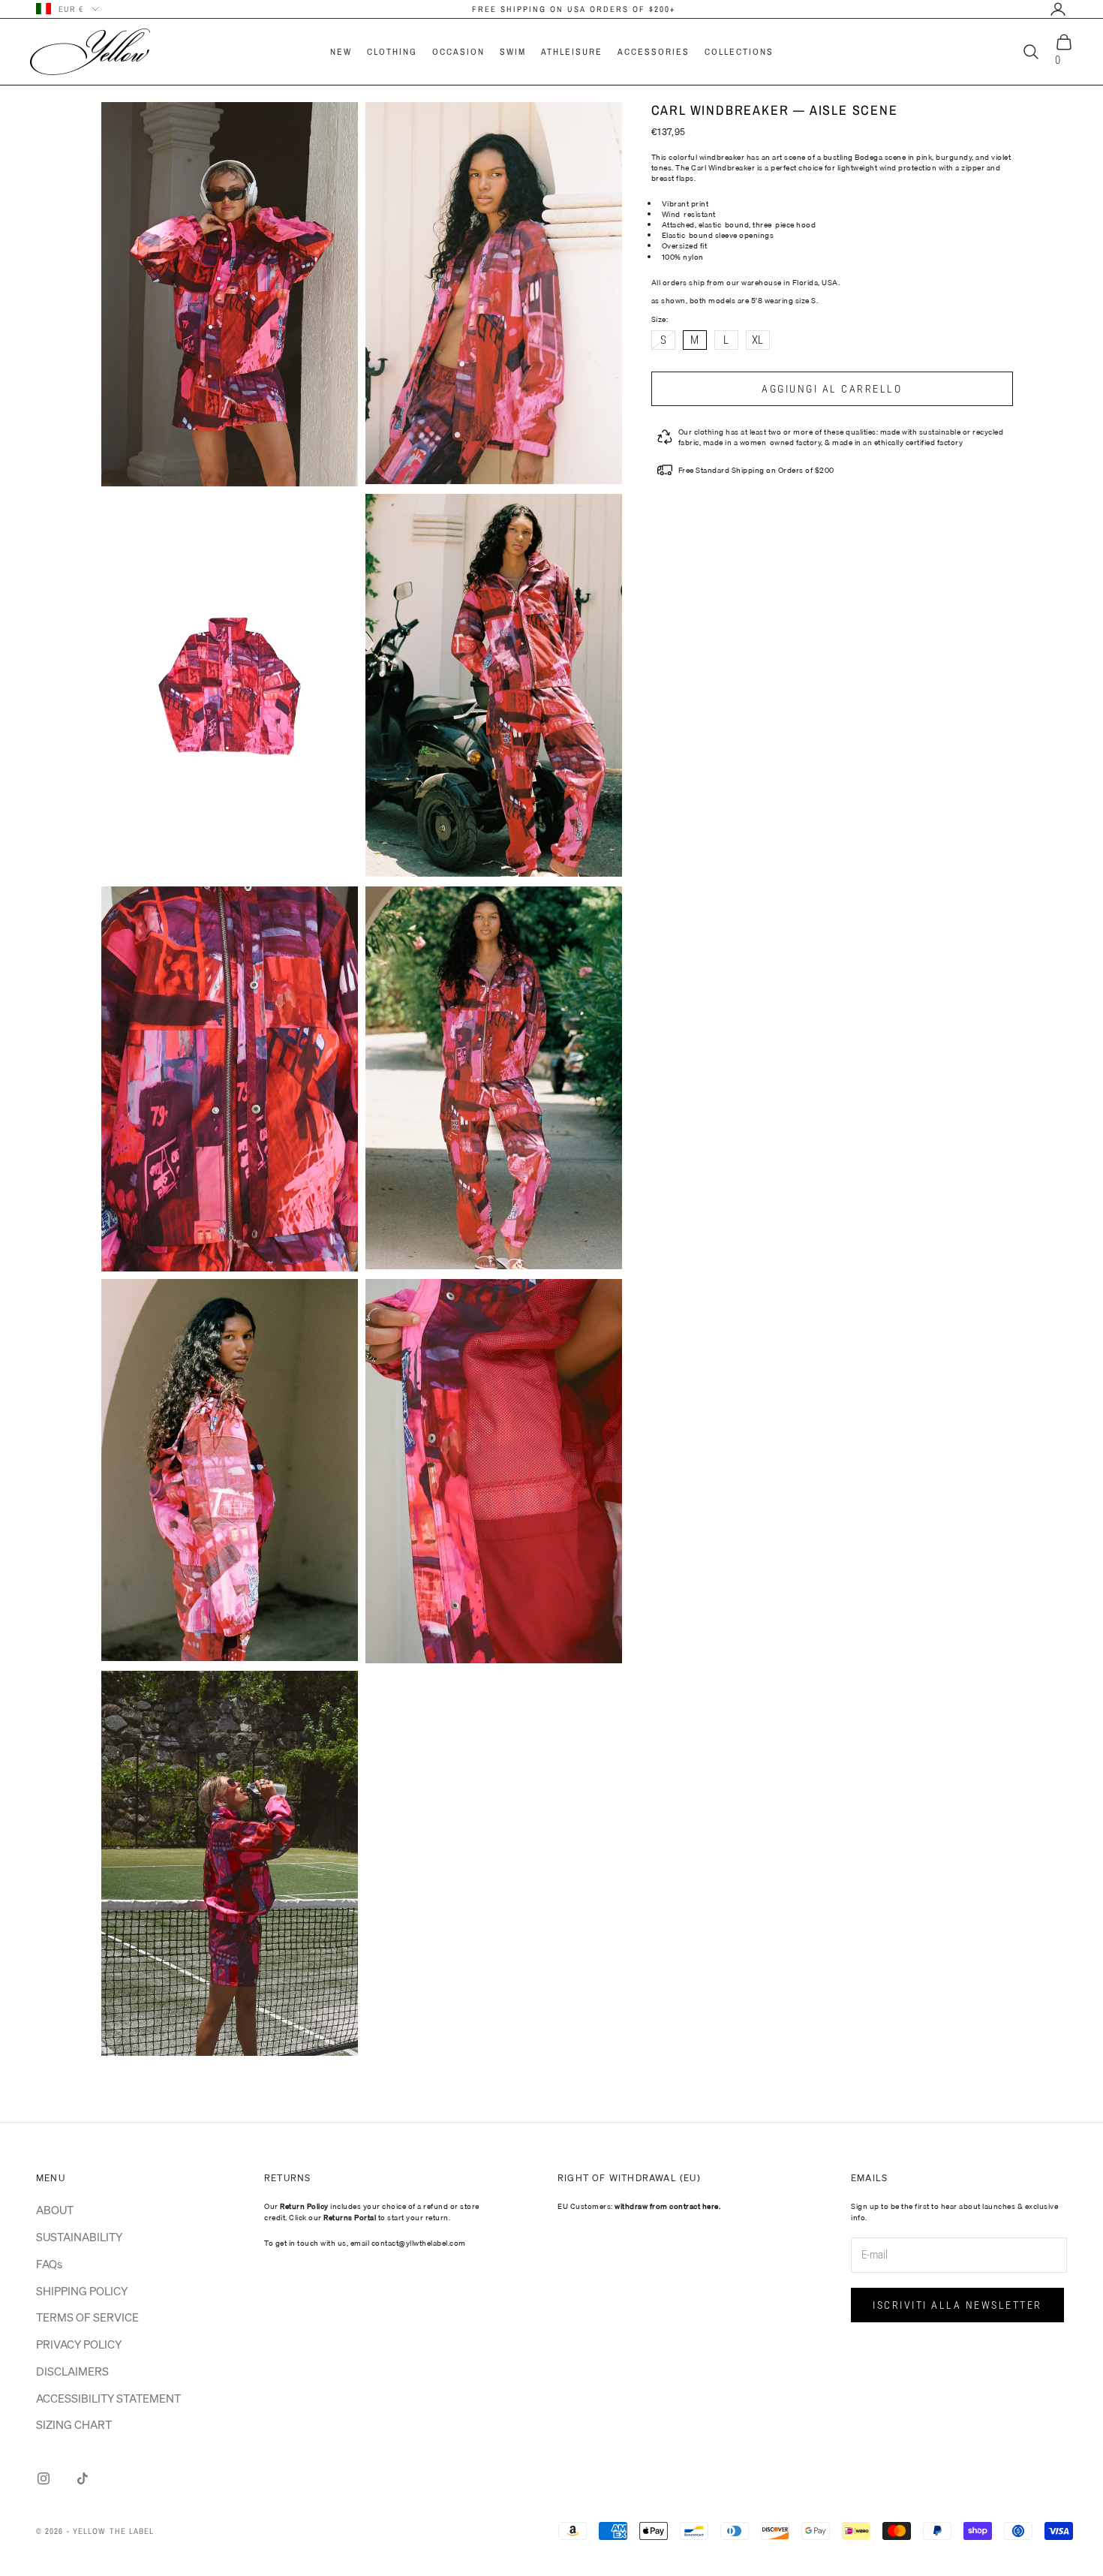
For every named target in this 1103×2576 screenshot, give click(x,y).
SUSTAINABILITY (79, 2237)
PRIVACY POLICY (79, 2344)
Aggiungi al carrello (832, 389)
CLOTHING (392, 52)
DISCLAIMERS (72, 2371)
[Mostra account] (1058, 9)
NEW (341, 52)
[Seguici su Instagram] (44, 2478)
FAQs (49, 2264)
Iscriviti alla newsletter (957, 2305)
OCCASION (458, 52)
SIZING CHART (74, 2424)
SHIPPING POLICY (82, 2291)
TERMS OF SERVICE (87, 2317)
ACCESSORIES (654, 52)
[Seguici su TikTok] (83, 2478)
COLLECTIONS (739, 52)
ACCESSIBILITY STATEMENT (108, 2398)
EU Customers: (639, 2206)
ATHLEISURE (572, 52)
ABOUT (55, 2210)
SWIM (513, 52)
